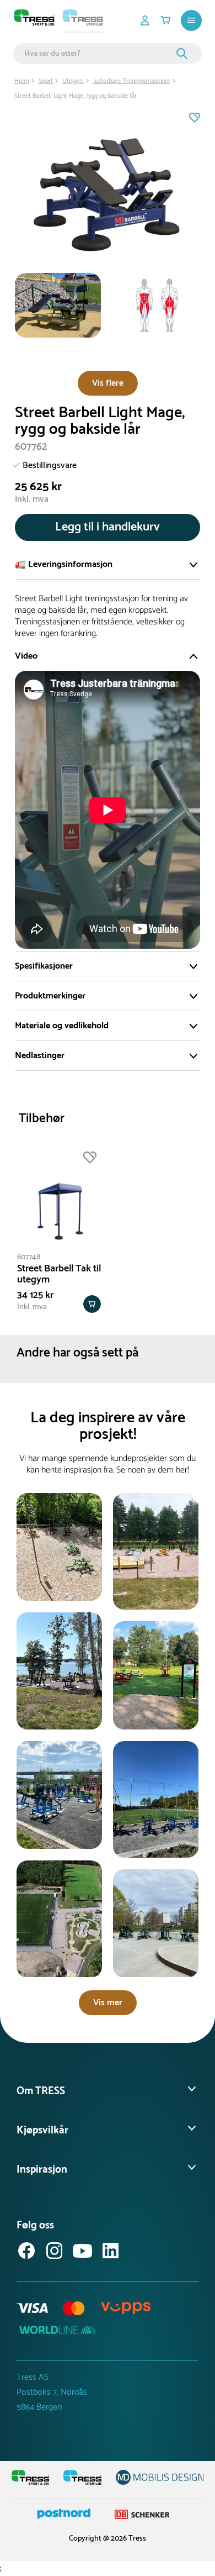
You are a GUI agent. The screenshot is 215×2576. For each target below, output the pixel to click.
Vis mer (108, 2003)
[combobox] (99, 54)
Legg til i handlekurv (108, 527)
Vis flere (108, 383)
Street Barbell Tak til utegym (59, 1274)
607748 (29, 1257)
